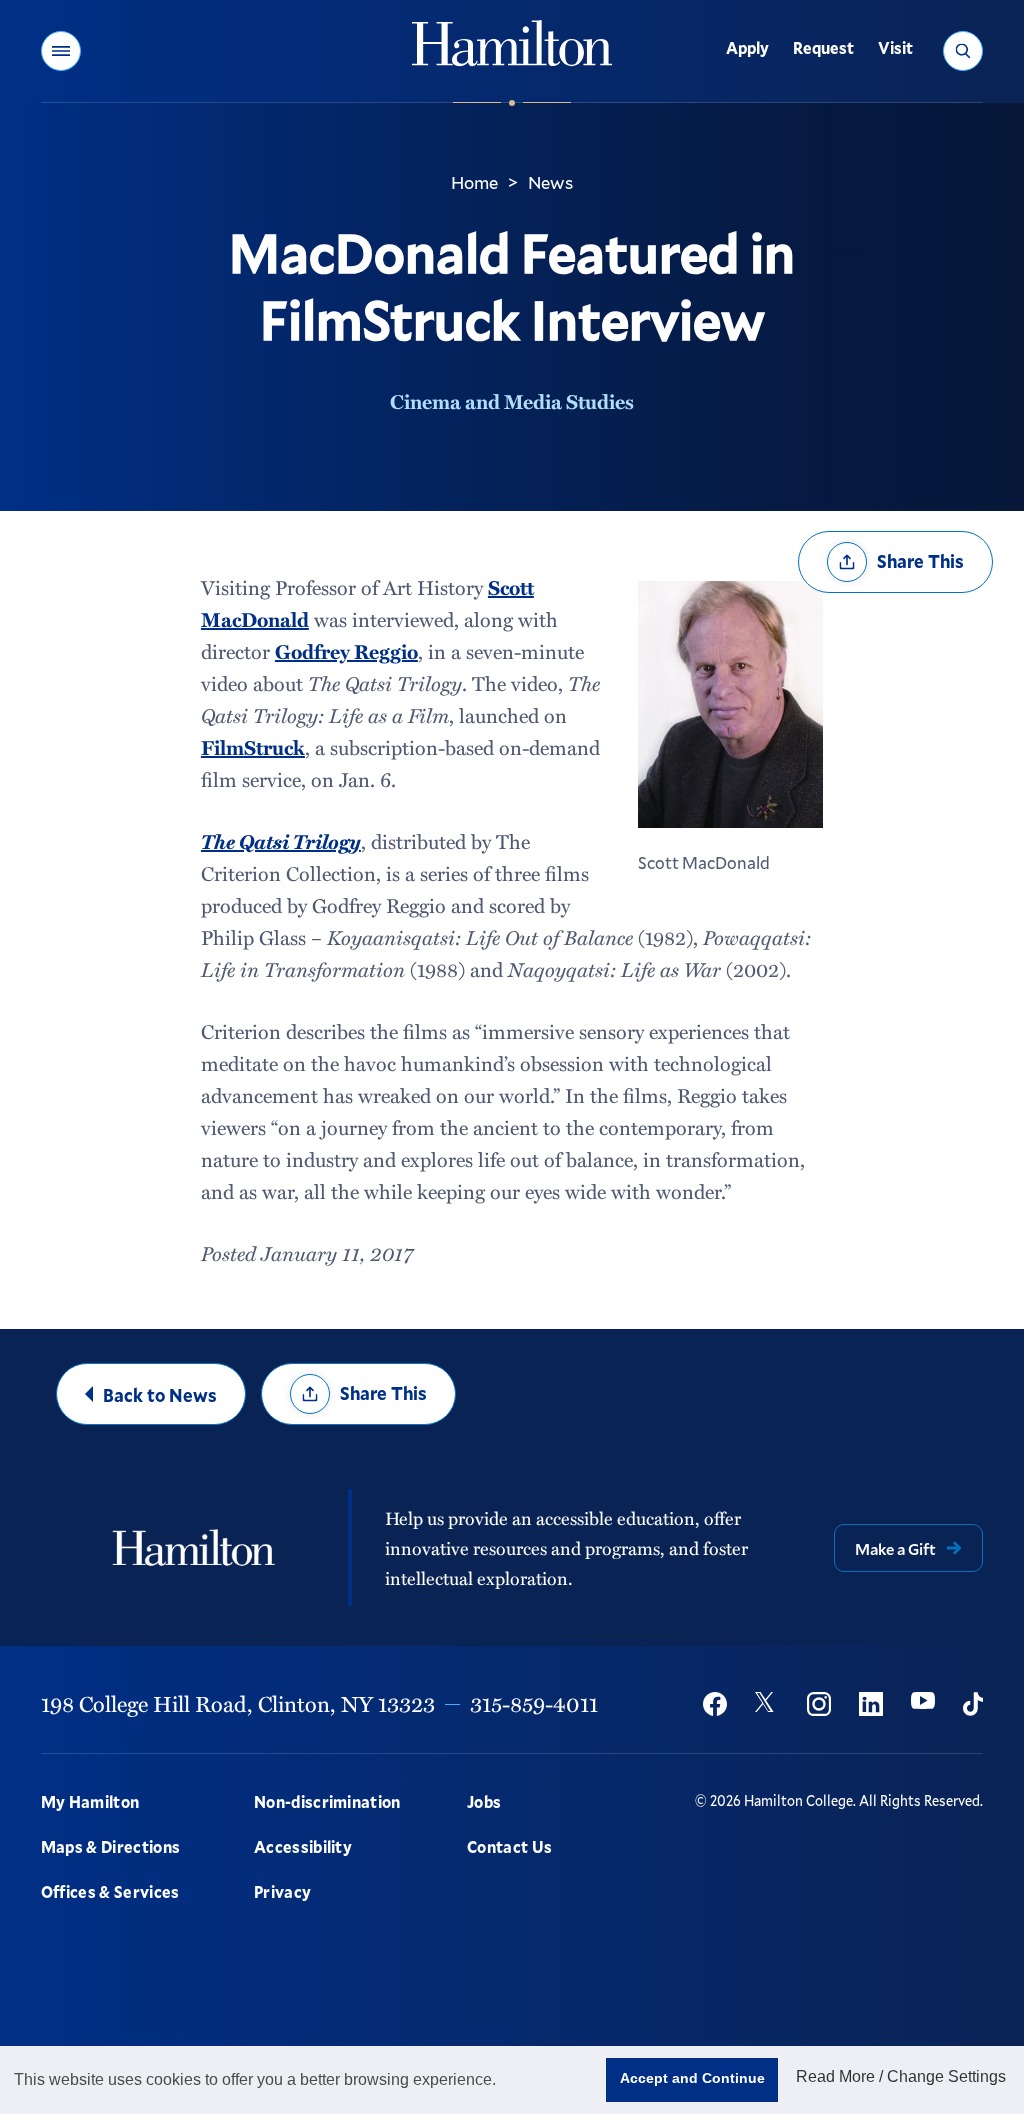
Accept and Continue (692, 2078)
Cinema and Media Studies (512, 401)
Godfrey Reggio (346, 651)
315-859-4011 (534, 1703)
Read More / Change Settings (901, 2076)
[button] (61, 51)
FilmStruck (253, 747)
